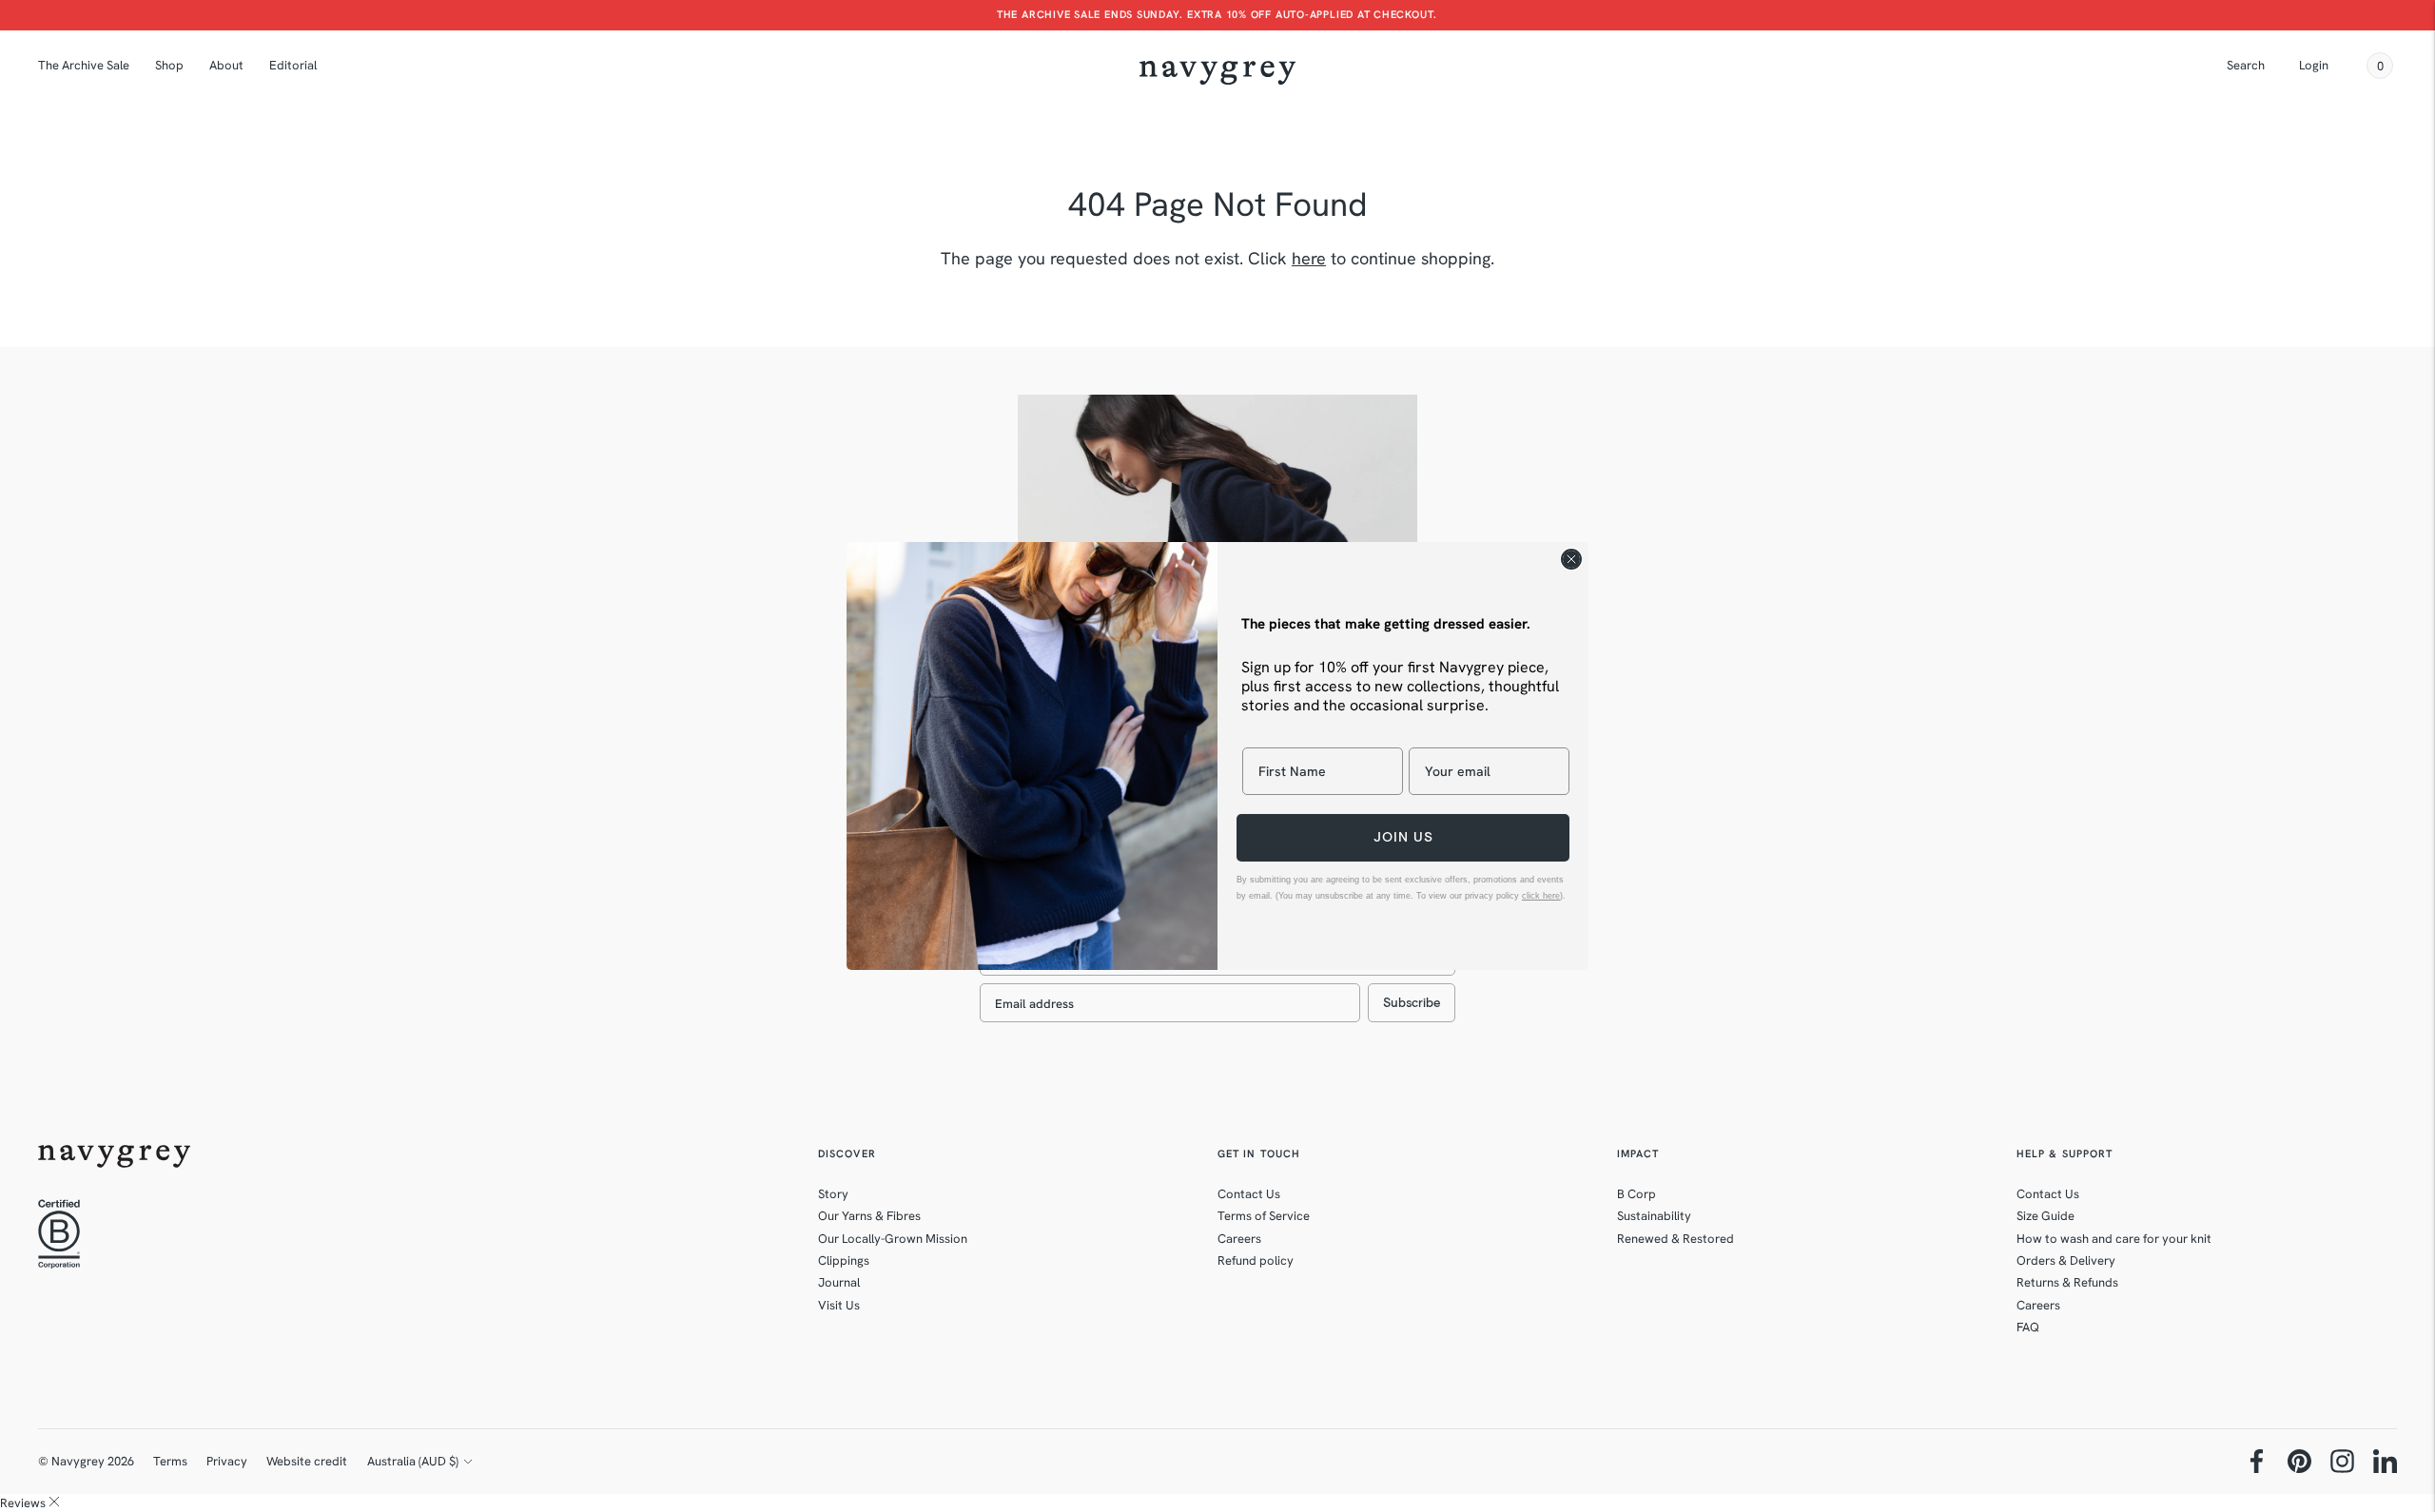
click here (1541, 896)
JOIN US (1403, 837)
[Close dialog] (1571, 559)
